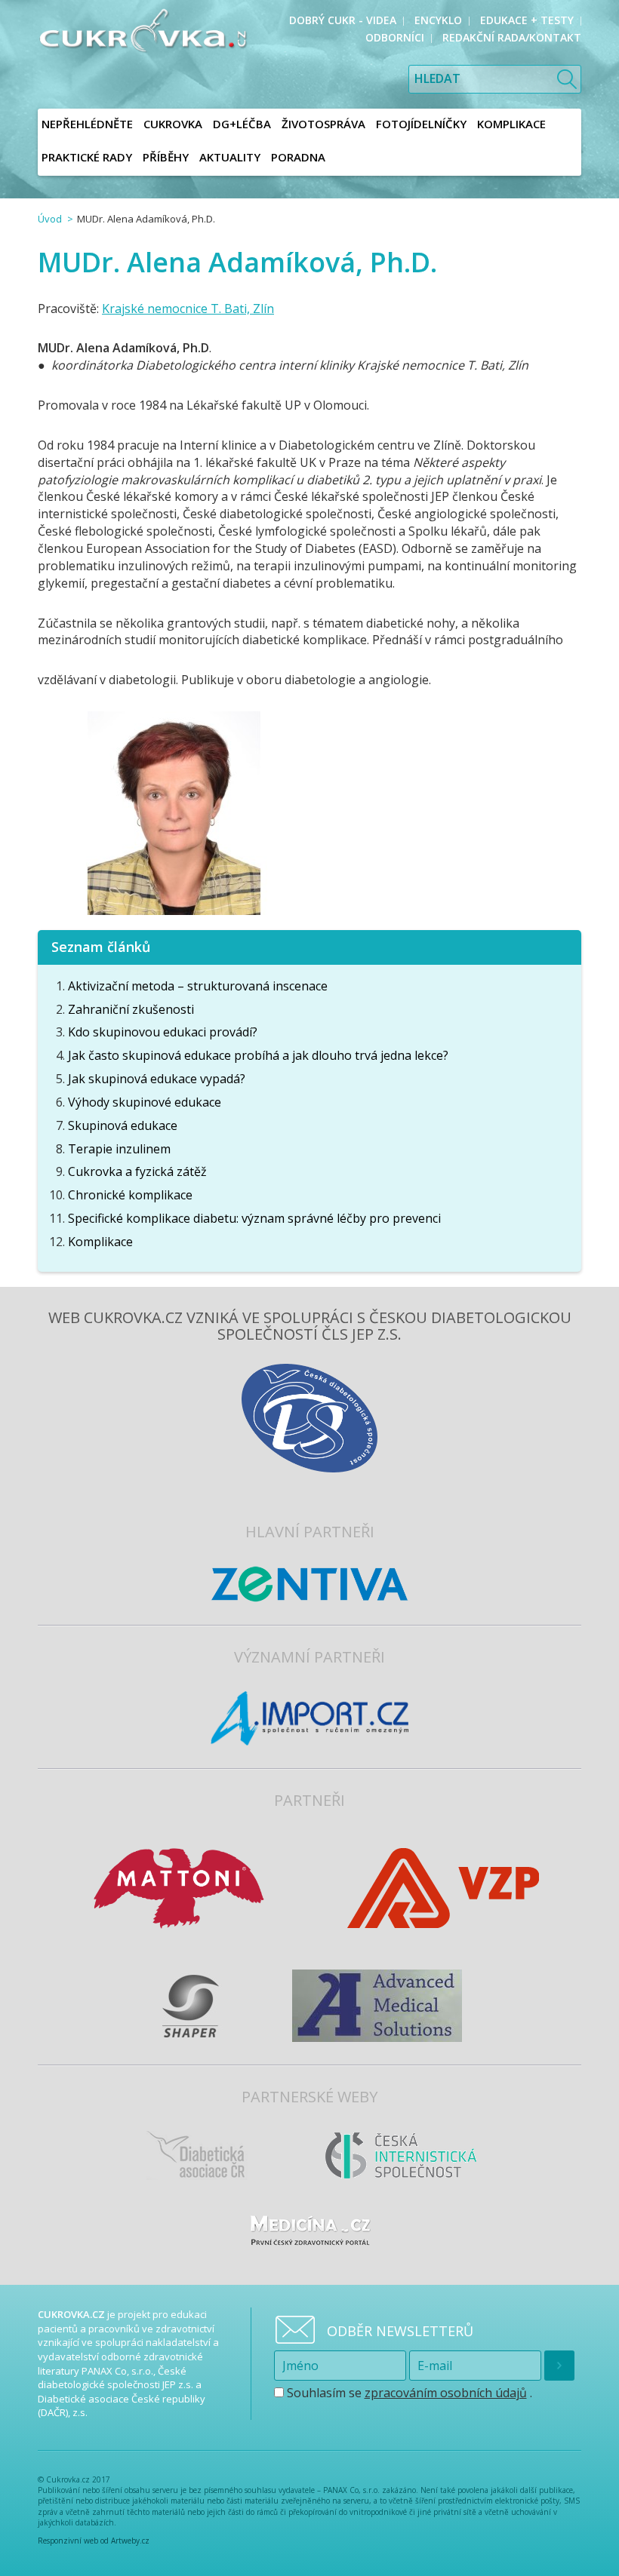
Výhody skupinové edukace (145, 1102)
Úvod (50, 219)
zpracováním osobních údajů (446, 2393)
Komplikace (100, 1242)
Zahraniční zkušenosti (131, 1009)
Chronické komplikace (130, 1195)
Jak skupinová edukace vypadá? (157, 1079)
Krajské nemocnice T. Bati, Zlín (188, 309)
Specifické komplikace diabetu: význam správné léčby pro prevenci (254, 1218)
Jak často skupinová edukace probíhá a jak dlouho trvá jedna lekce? (258, 1055)
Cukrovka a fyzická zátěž (137, 1171)
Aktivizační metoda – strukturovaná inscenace (198, 986)
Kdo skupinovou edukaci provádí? (163, 1032)
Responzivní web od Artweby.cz (94, 2541)
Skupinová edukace (123, 1125)
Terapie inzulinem (119, 1149)
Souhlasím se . (408, 2393)
